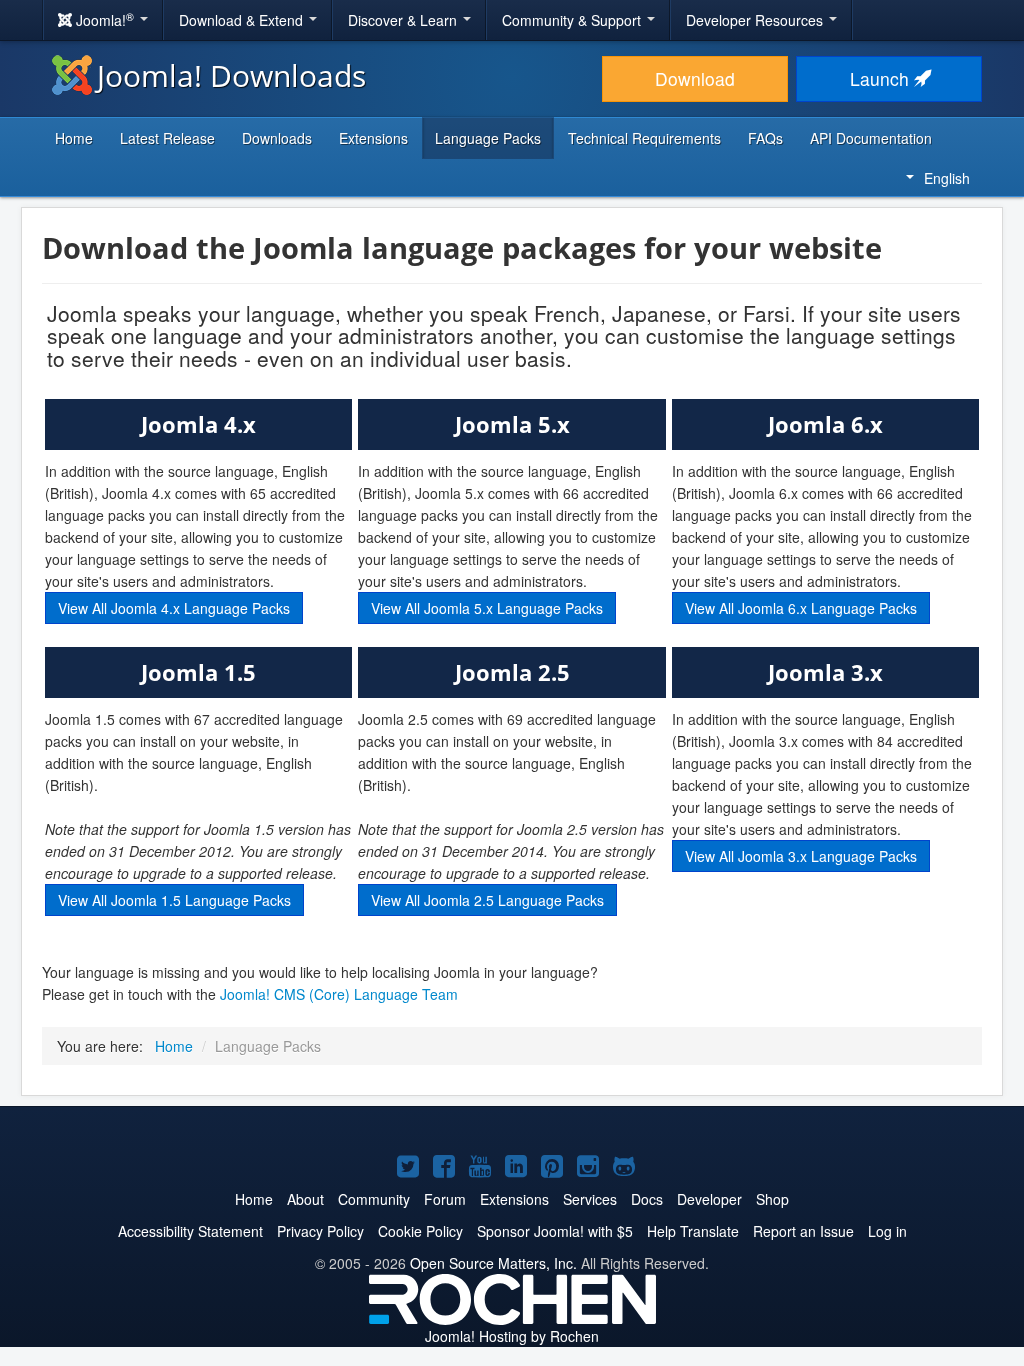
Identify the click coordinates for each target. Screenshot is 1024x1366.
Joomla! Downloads (231, 75)
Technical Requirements (644, 138)
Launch (882, 78)
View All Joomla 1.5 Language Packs (174, 900)
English (947, 178)
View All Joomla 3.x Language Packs (801, 856)
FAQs (765, 138)
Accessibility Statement (190, 1231)
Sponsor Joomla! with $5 (555, 1231)
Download (695, 78)
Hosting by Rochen (512, 1336)
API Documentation (871, 138)
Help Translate (693, 1231)
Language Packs (488, 138)
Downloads (277, 138)
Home (74, 138)
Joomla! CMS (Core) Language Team (339, 994)
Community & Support (573, 20)
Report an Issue (803, 1231)
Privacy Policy (320, 1231)
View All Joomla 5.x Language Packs (487, 608)
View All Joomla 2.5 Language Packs (487, 900)
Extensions (373, 138)
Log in (887, 1231)
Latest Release (167, 138)
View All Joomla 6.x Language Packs (801, 608)
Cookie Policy (420, 1231)
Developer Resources (756, 20)
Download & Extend (243, 20)
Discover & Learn (404, 20)
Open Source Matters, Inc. (493, 1263)
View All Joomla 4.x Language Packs (174, 608)
